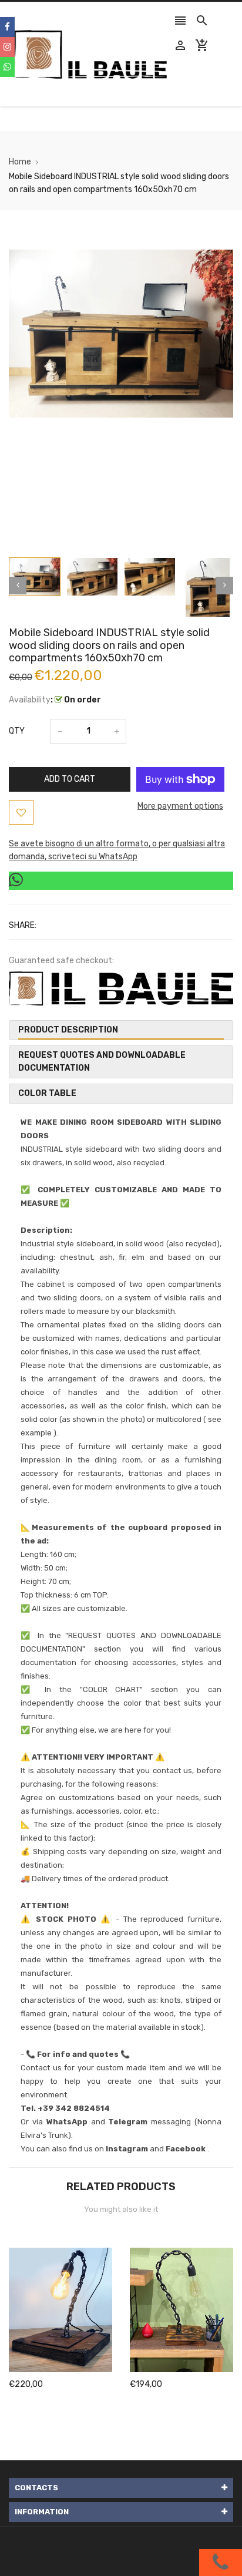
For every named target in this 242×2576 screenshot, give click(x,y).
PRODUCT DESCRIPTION (68, 1030)
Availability (30, 700)
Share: (23, 925)
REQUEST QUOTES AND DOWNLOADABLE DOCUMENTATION (102, 1062)
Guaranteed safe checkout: (61, 961)
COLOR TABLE (47, 1093)
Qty (17, 731)
